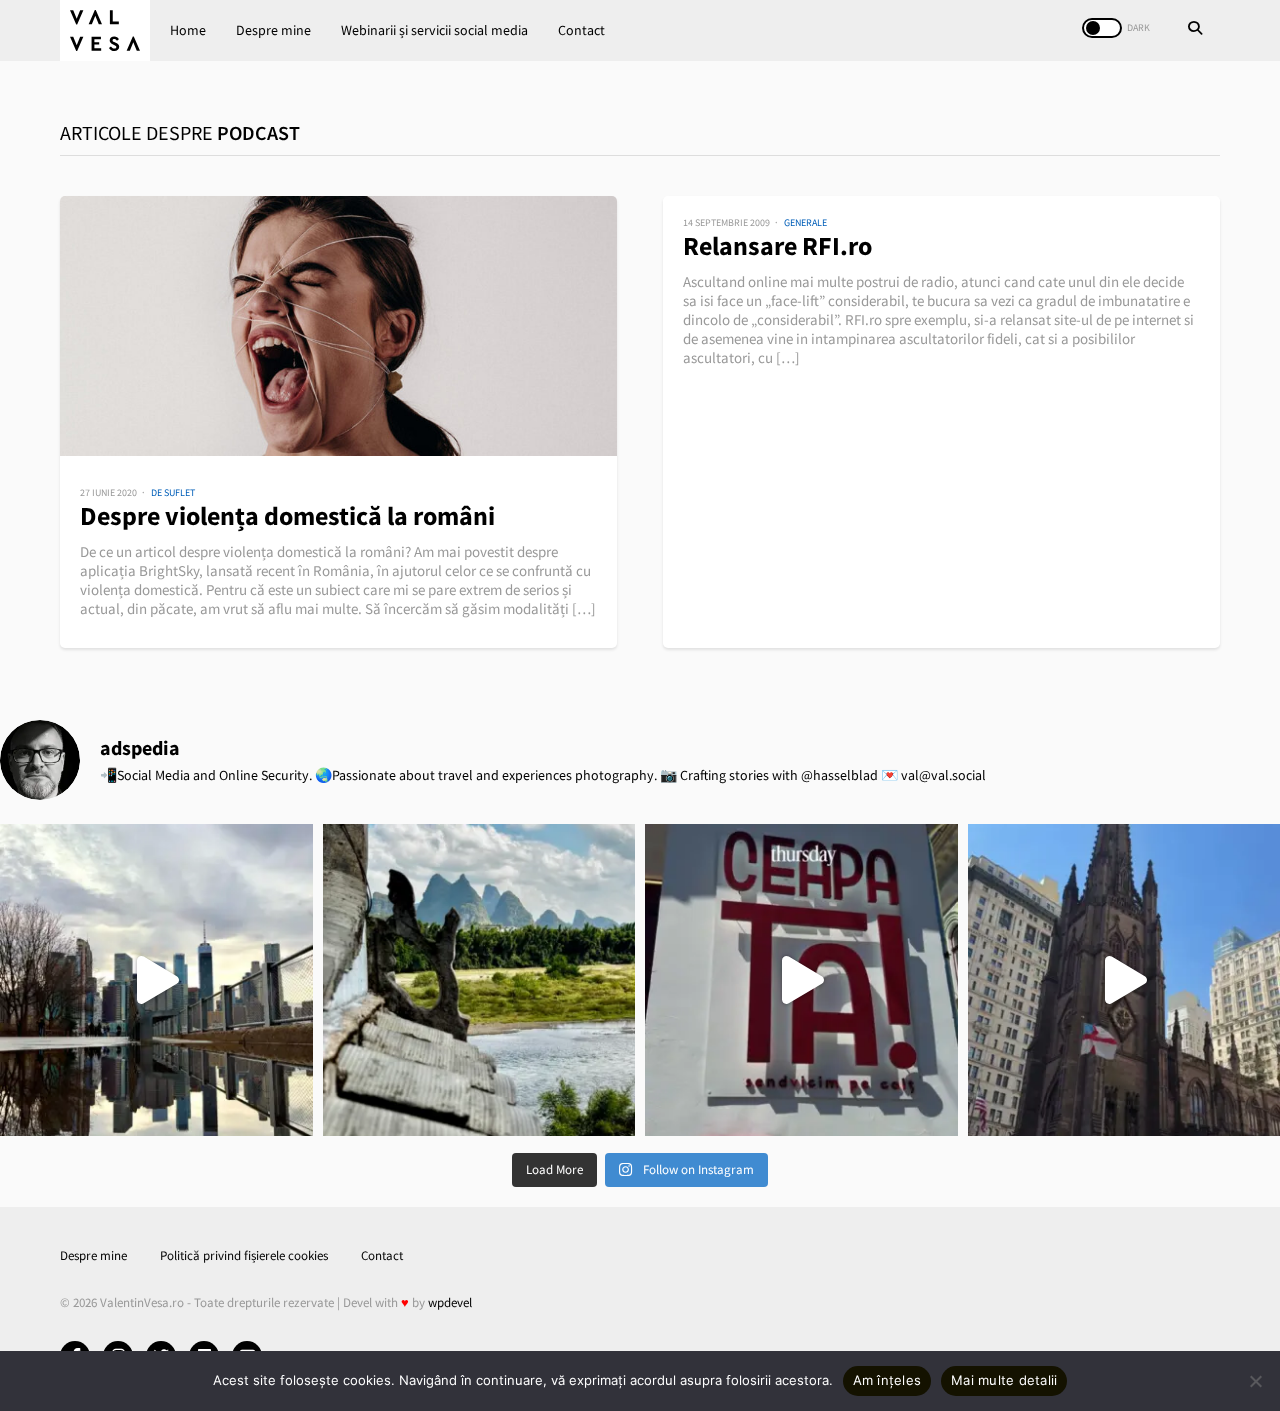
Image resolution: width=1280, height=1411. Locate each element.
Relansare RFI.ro (777, 245)
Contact (581, 30)
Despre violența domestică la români (287, 515)
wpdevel (450, 1302)
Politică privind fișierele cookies (244, 1255)
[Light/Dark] (1102, 28)
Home (188, 30)
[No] (1255, 1381)
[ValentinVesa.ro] (105, 30)
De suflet (173, 492)
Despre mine (273, 30)
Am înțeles (887, 1380)
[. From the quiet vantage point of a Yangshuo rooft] (479, 980)
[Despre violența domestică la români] (338, 326)
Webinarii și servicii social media (434, 30)
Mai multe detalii (1004, 1380)
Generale (805, 222)
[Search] (1195, 30)
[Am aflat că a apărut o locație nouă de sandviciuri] (801, 980)
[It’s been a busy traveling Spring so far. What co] (156, 980)
